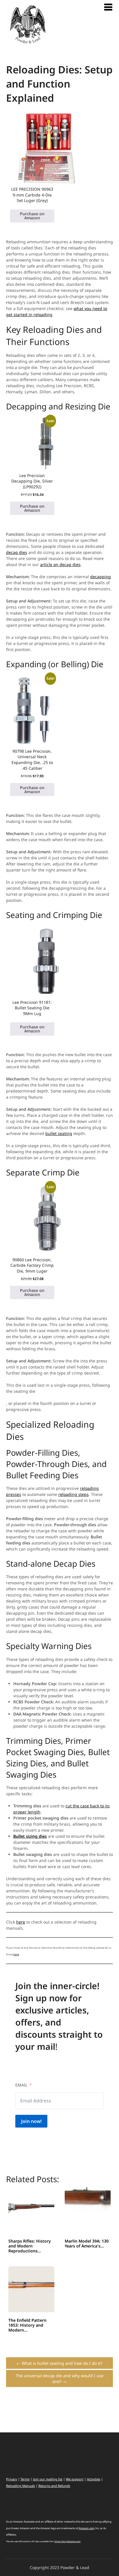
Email (21, 2085)
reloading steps (74, 1494)
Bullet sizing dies (30, 1836)
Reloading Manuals (21, 2486)
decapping (101, 577)
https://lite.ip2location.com (68, 2541)
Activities (94, 2479)
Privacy (12, 2479)
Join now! (31, 2121)
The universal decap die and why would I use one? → (59, 2379)
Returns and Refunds (54, 2486)
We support (75, 2479)
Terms (25, 2479)
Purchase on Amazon (32, 216)
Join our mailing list (48, 2479)
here (21, 1922)
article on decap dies (60, 564)
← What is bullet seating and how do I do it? (59, 2363)
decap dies (17, 552)
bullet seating (59, 1133)
